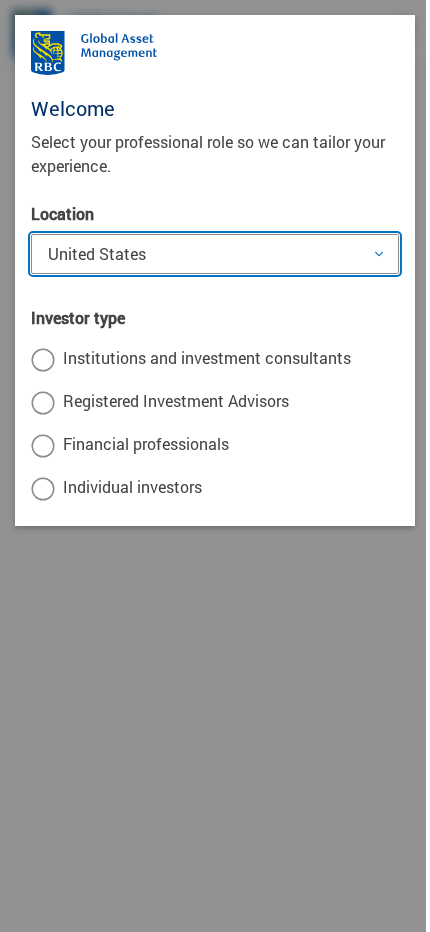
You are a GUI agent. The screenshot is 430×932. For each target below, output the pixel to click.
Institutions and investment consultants (207, 357)
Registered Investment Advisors (176, 400)
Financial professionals (146, 443)
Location (62, 213)
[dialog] (215, 466)
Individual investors (132, 486)
